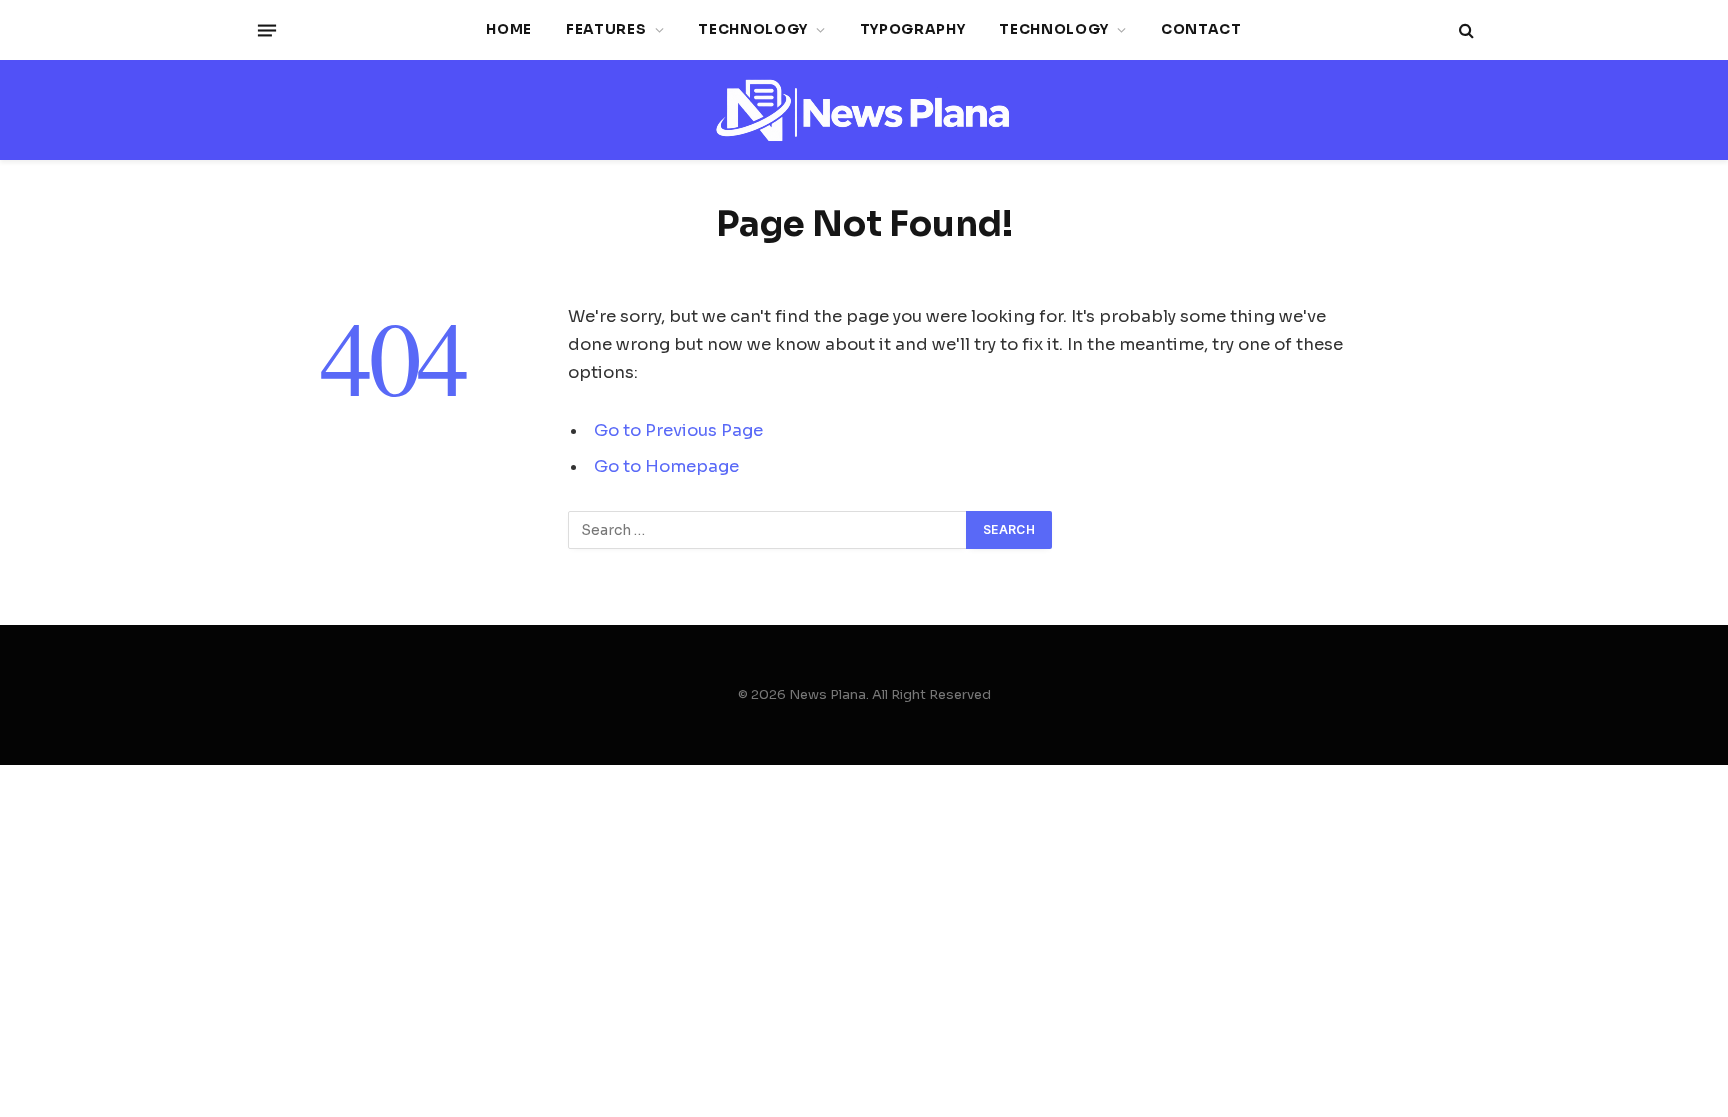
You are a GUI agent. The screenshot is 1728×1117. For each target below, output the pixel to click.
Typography (913, 29)
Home (509, 29)
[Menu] (267, 30)
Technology (753, 29)
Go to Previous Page (678, 430)
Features (606, 29)
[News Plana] (864, 110)
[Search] (1464, 30)
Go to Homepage (666, 466)
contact (1201, 29)
